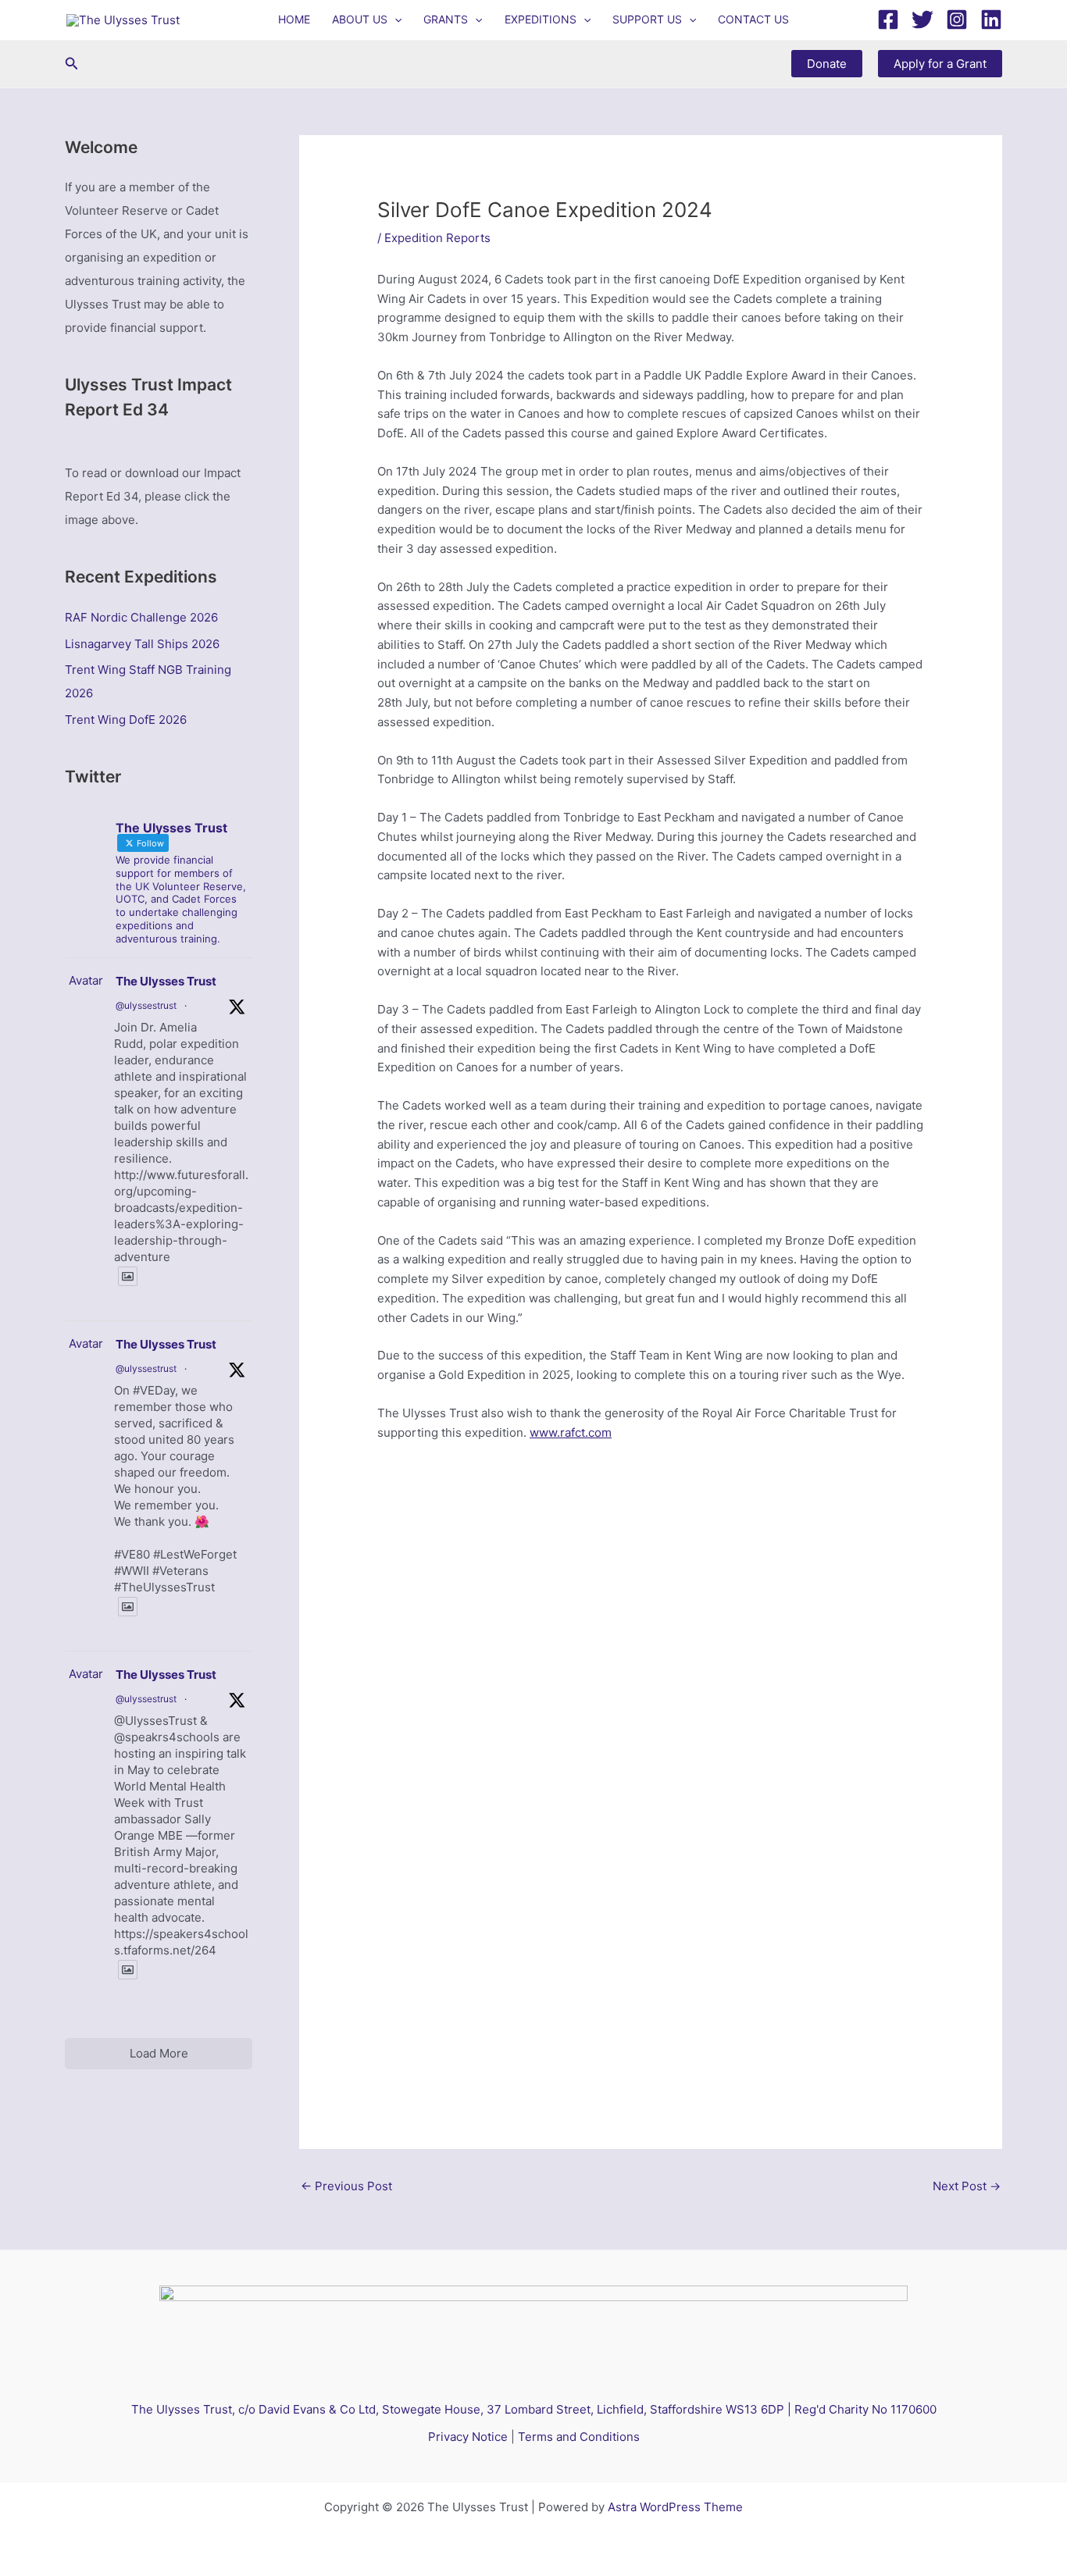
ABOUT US (360, 19)
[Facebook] (888, 20)
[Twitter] (922, 20)
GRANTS (446, 19)
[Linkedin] (991, 20)
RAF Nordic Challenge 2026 (141, 617)
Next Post (967, 2186)
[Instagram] (957, 20)
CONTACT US (753, 19)
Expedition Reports (437, 238)
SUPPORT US (647, 19)
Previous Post (346, 2186)
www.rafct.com (571, 1432)
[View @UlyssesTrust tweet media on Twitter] (128, 1276)
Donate (827, 64)
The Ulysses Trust (166, 981)
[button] (394, 20)
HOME (294, 19)
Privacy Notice (468, 2437)
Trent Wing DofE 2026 (126, 720)
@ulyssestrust (146, 1005)
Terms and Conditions (579, 2437)
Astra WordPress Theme (675, 2507)
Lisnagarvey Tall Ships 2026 (142, 644)
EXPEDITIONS (541, 19)
